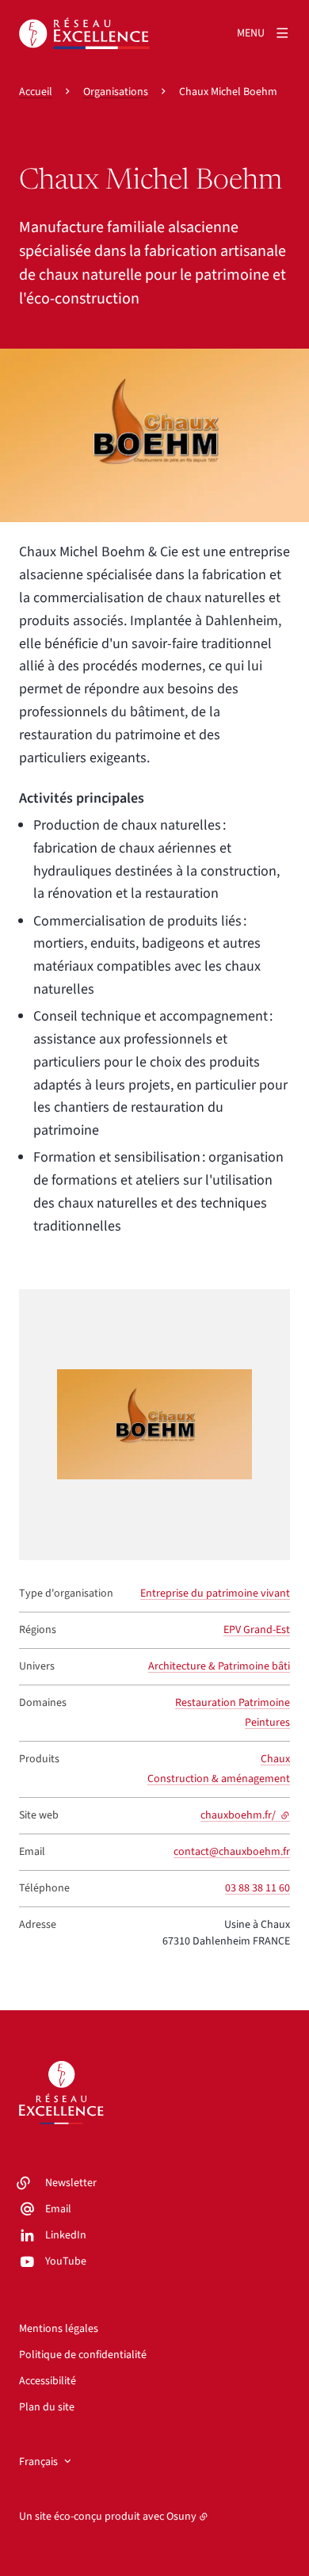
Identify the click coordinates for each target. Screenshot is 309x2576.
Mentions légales (59, 2329)
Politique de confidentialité (83, 2355)
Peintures (267, 1723)
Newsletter (71, 2183)
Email (58, 2209)
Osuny (181, 2517)
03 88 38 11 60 (257, 1888)
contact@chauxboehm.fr (232, 1852)
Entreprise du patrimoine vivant (215, 1593)
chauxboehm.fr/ (245, 1815)
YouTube (66, 2261)
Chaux (275, 1759)
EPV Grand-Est (257, 1630)
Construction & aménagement (219, 1779)
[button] (154, 435)
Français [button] (38, 2462)
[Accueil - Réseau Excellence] (84, 33)
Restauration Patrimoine (233, 1703)
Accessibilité (48, 2381)
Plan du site (47, 2407)
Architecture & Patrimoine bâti (219, 1666)
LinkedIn (66, 2235)
